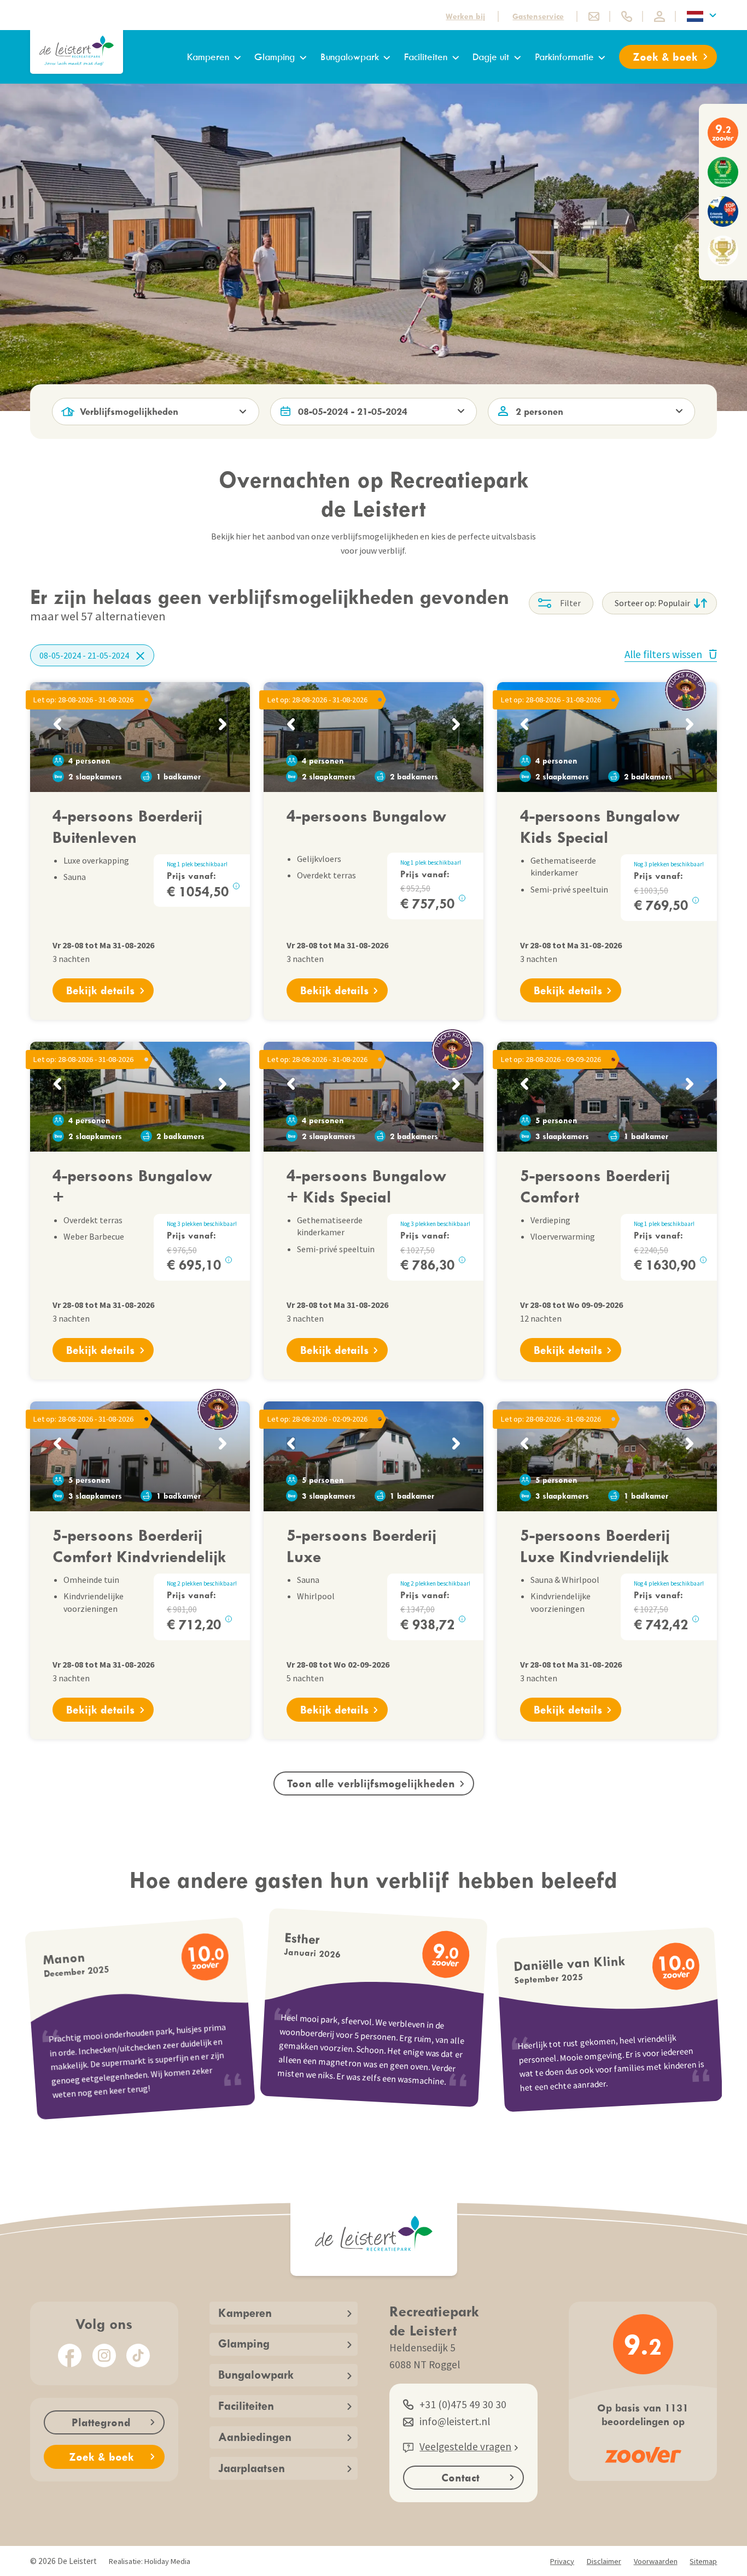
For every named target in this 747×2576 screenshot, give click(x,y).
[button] (57, 724)
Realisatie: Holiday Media (150, 2561)
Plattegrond (101, 2422)
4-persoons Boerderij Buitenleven (127, 826)
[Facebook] (70, 2355)
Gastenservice (538, 16)
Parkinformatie (564, 57)
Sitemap (703, 2561)
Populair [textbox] (674, 603)
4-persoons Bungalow (366, 815)
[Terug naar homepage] (77, 51)
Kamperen (208, 57)
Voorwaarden (656, 2561)
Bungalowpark (350, 57)
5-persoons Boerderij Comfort (595, 1185)
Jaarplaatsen (252, 2468)
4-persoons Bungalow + (132, 1185)
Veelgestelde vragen (465, 2446)
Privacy (562, 2561)
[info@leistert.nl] (594, 16)
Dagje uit (491, 57)
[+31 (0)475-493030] (627, 16)
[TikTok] (138, 2355)
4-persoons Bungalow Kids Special (600, 826)
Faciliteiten (426, 57)
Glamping (275, 57)
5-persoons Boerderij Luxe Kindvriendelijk (595, 1545)
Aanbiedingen (255, 2437)
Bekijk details (100, 990)
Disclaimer (604, 2561)
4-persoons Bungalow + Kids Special (366, 1185)
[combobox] (660, 603)
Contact (460, 2477)
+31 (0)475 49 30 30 (463, 2404)
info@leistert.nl (455, 2421)
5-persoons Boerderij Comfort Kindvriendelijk (139, 1545)
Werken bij (465, 16)
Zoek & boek (665, 57)
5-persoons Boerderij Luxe (361, 1545)
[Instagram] (104, 2355)
